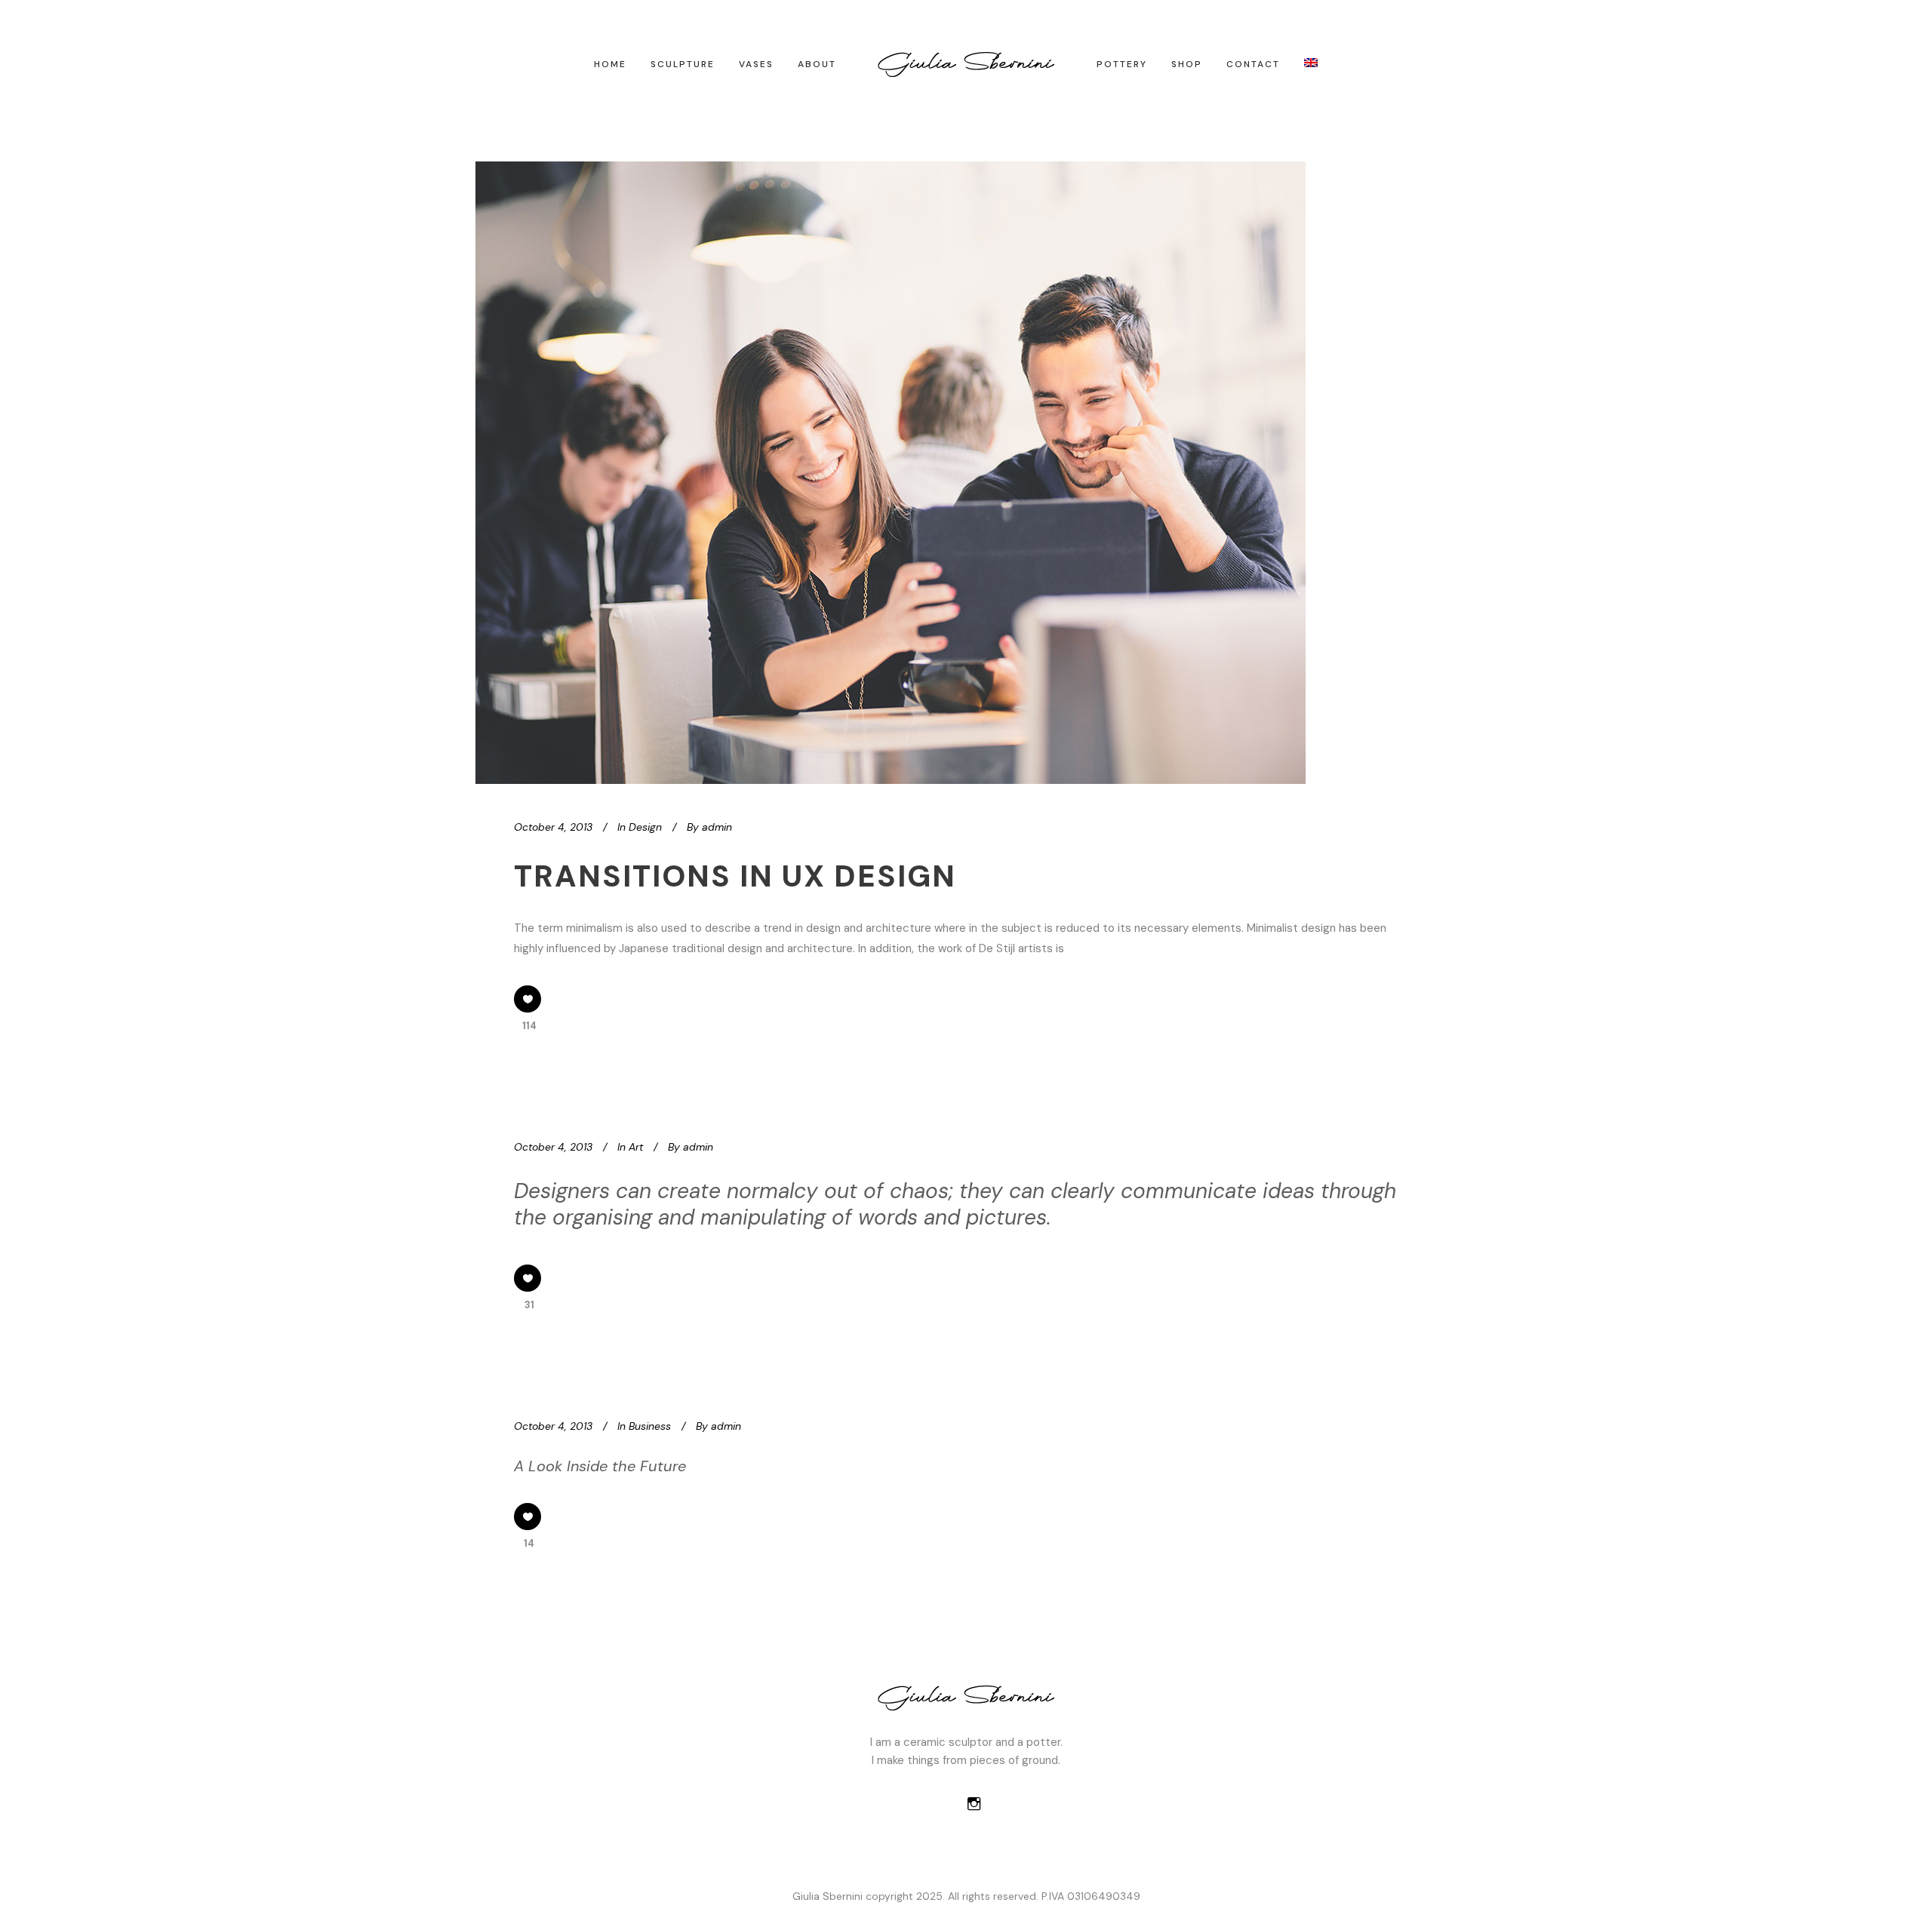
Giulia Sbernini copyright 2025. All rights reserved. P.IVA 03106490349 (966, 1896)
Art (636, 1147)
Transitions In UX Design (735, 876)
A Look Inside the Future (600, 1466)
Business (650, 1426)
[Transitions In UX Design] (891, 473)
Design (645, 827)
